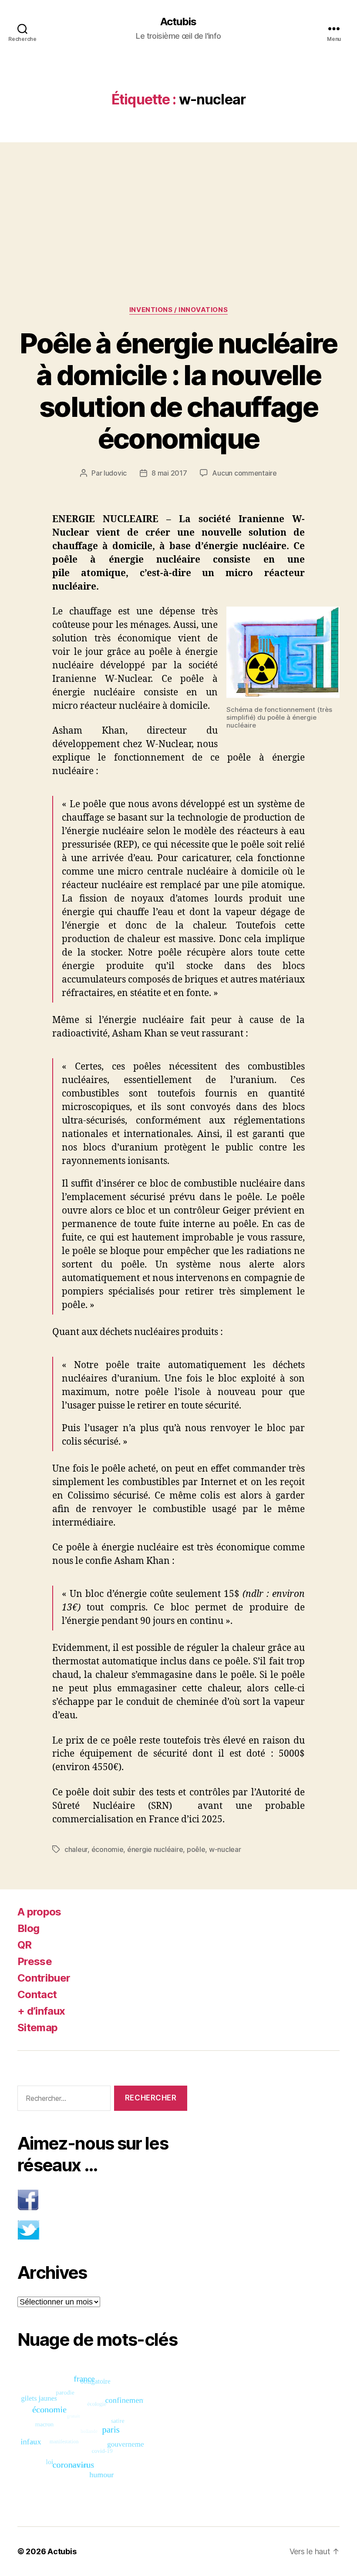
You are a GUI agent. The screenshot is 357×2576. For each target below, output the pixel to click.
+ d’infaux (41, 2011)
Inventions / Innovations (178, 310)
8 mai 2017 (169, 473)
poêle (196, 1849)
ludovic (115, 473)
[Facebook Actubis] (102, 2200)
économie (108, 1849)
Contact (37, 1994)
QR (25, 1945)
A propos (39, 1912)
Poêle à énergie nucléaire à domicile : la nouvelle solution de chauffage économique (178, 391)
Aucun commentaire (244, 473)
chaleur (76, 1849)
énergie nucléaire (155, 1849)
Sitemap (37, 2028)
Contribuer (44, 1978)
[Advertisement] (178, 207)
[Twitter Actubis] (102, 2230)
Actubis (178, 22)
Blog (28, 1928)
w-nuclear (225, 1849)
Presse (35, 1961)
